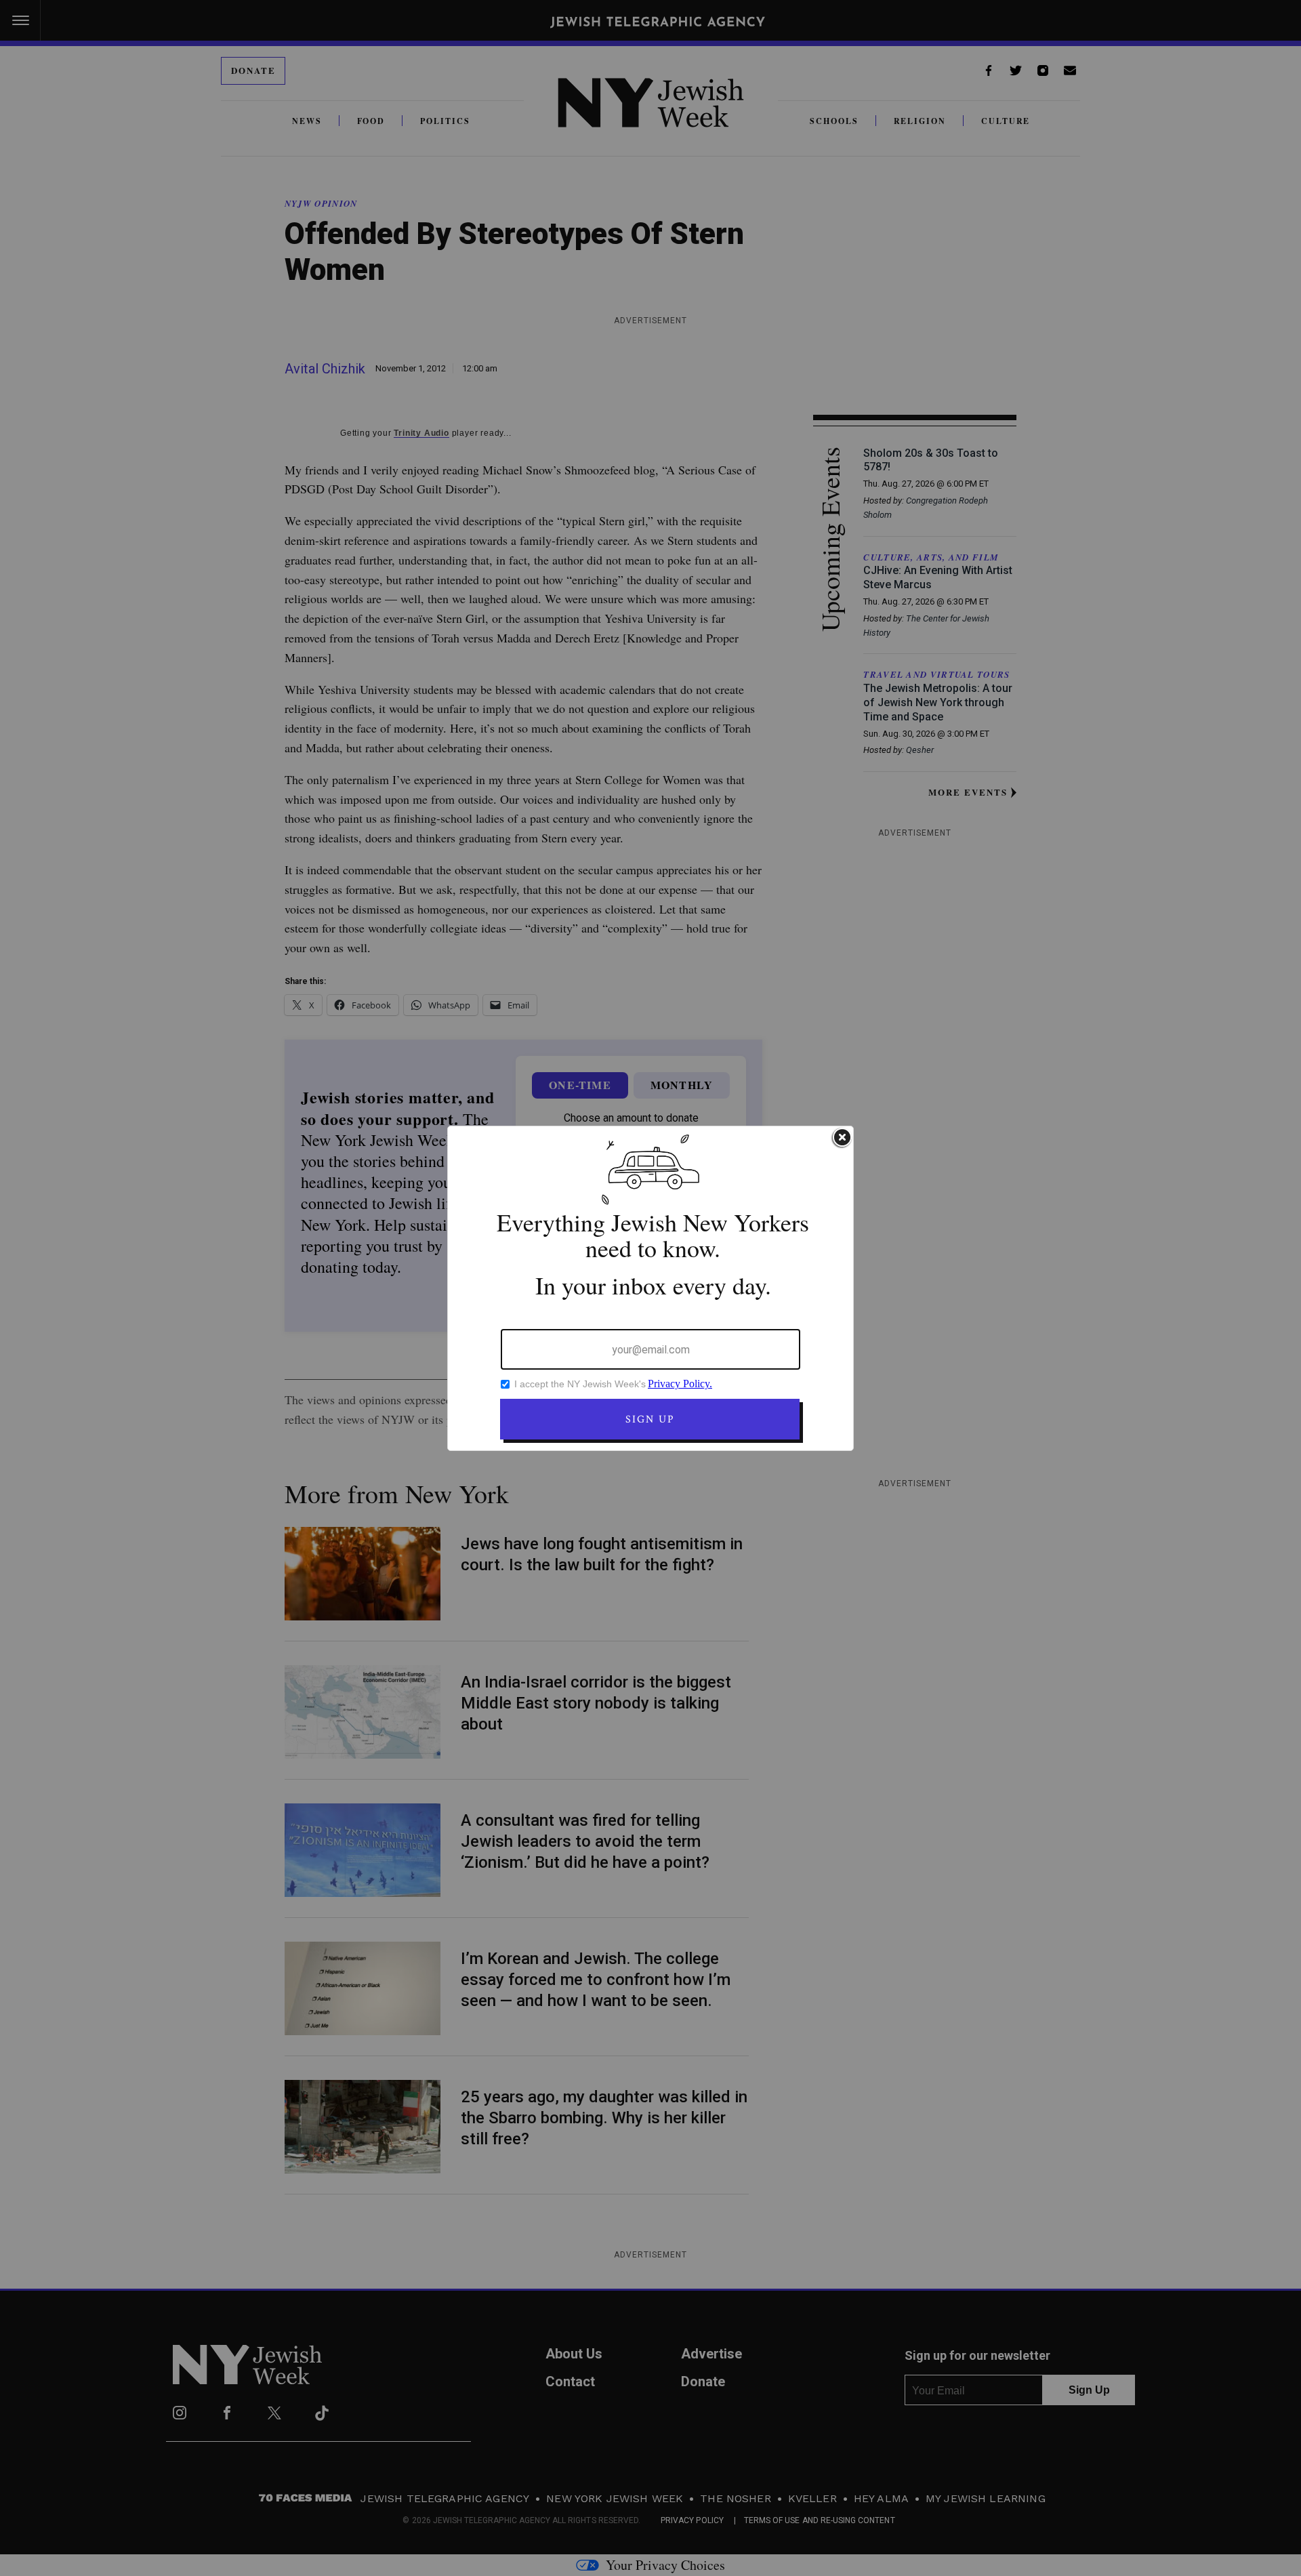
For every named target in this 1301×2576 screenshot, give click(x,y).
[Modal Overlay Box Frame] (650, 1288)
